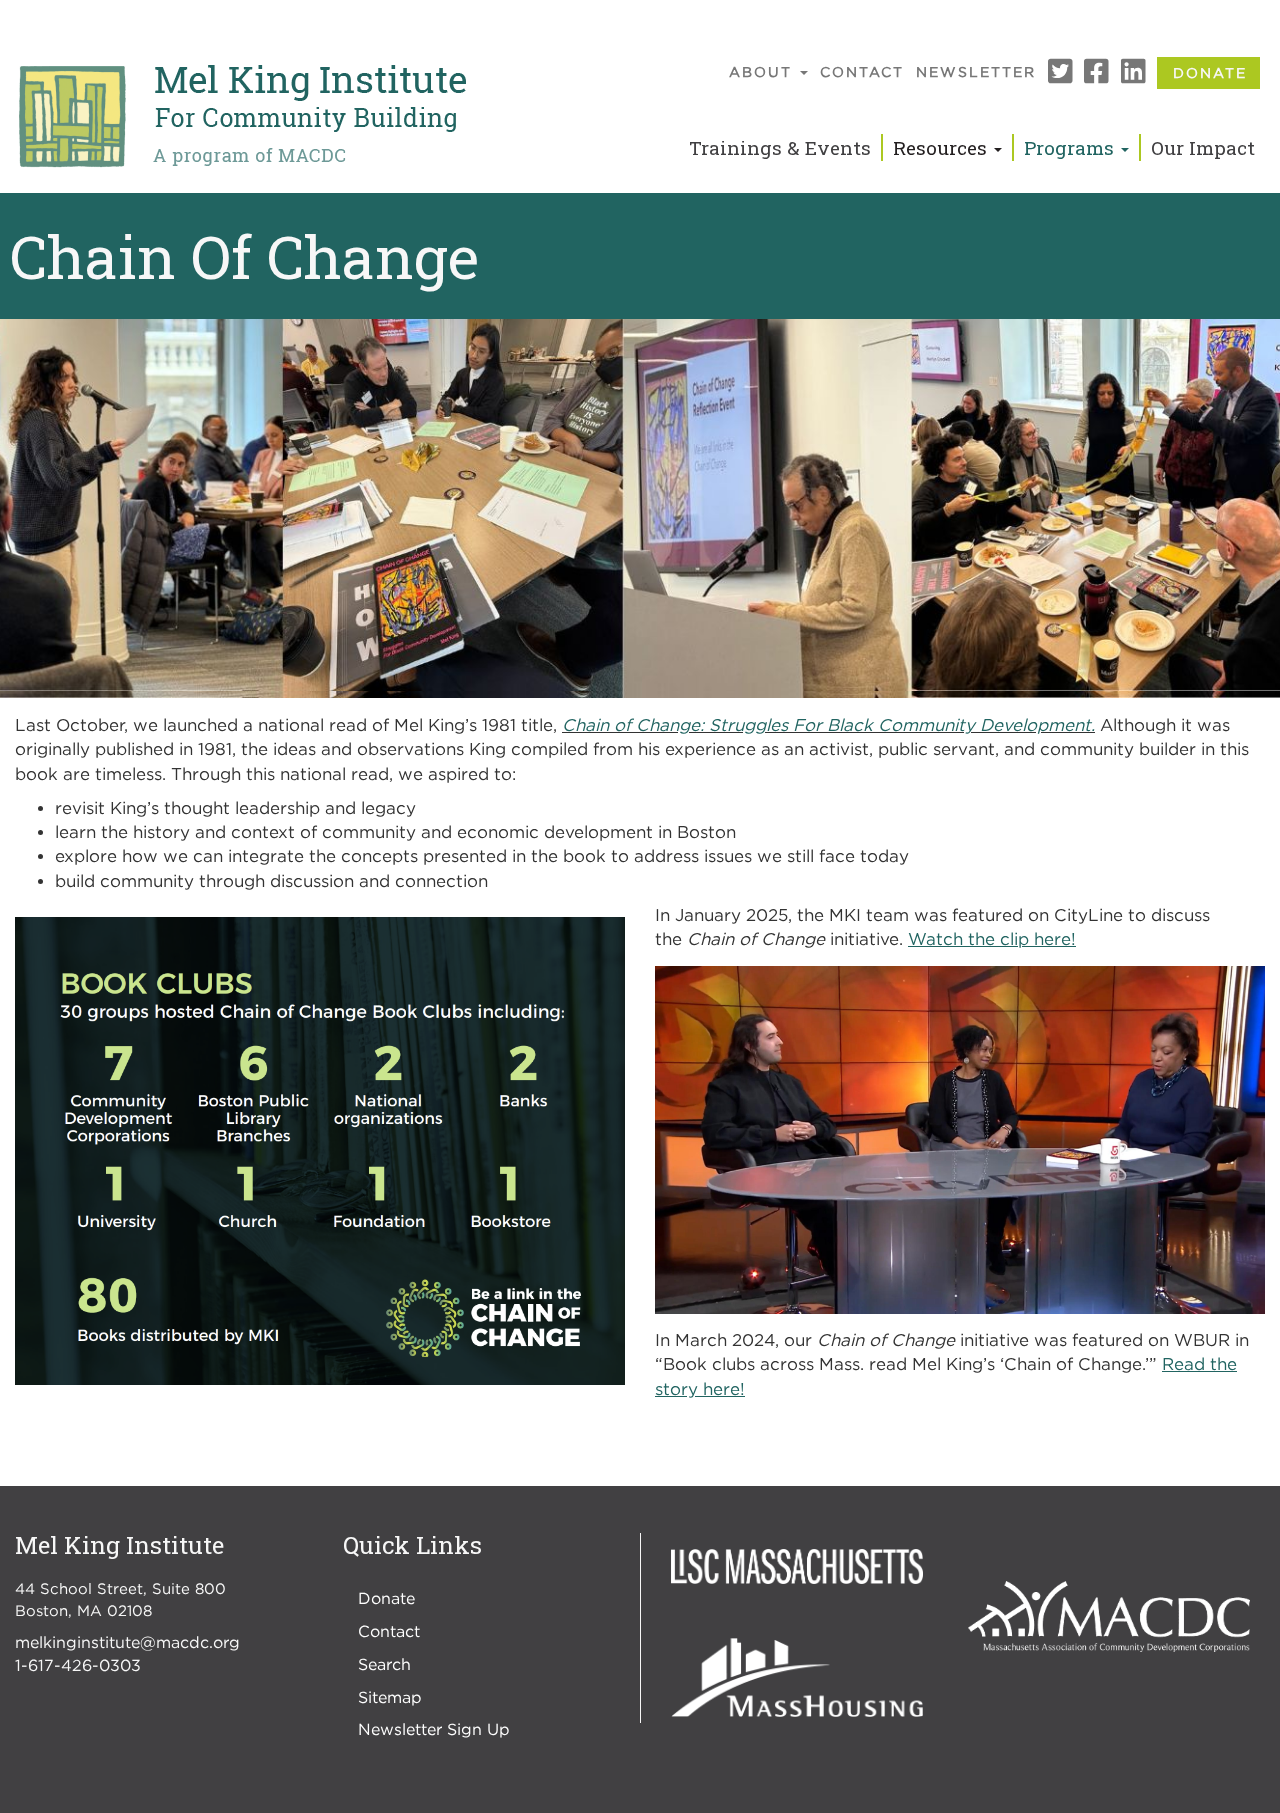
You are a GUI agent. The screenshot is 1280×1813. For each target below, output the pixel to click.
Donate (1210, 72)
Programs (1071, 147)
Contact (862, 71)
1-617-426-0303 (78, 1665)
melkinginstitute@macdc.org (127, 1642)
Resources (942, 147)
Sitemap (390, 1697)
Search (384, 1664)
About (763, 71)
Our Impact (1203, 147)
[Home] (241, 117)
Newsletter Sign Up (434, 1729)
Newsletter (976, 71)
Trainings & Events (780, 147)
